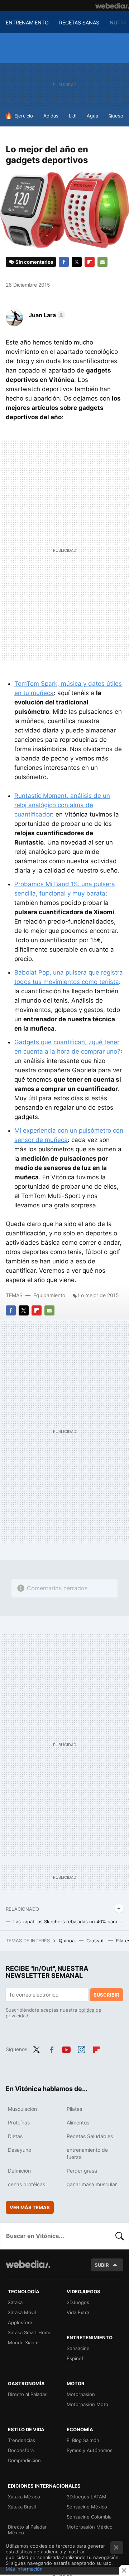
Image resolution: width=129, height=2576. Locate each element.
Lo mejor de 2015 (99, 1295)
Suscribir (106, 1995)
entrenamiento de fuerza (87, 2153)
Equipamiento (49, 1295)
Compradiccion (24, 2460)
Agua (92, 116)
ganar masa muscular (92, 2184)
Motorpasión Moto (87, 2404)
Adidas (51, 116)
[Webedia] (112, 6)
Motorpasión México (90, 2527)
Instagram (81, 2049)
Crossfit (96, 1941)
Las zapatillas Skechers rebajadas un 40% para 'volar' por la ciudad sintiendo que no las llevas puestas (68, 1921)
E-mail (102, 262)
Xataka (15, 2302)
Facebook (64, 262)
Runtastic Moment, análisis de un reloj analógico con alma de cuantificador (62, 805)
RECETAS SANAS (79, 22)
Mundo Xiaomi (24, 2343)
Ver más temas (30, 2207)
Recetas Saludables (90, 2136)
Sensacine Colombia (89, 2517)
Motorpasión (81, 2394)
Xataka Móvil (22, 2312)
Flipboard (90, 262)
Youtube (66, 2049)
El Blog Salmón (83, 2440)
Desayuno (20, 2150)
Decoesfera (21, 2450)
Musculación (22, 2109)
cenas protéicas (27, 2184)
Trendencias (21, 2440)
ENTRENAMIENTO (27, 22)
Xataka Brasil (22, 2507)
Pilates (74, 2109)
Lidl (73, 116)
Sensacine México (87, 2507)
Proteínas (19, 2122)
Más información (24, 2569)
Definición (19, 2171)
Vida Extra (78, 2312)
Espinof (75, 2358)
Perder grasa (82, 2171)
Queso (116, 116)
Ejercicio (24, 116)
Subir (102, 2265)
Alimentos (78, 2122)
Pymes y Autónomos (90, 2450)
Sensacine (78, 2348)
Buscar (120, 2236)
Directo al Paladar (27, 2394)
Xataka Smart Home (30, 2332)
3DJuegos (78, 2302)
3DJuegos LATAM (87, 2497)
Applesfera (20, 2322)
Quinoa (67, 1941)
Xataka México (24, 2497)
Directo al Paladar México (27, 2530)
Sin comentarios (34, 262)
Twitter (77, 262)
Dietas (15, 2136)
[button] (46, 315)
